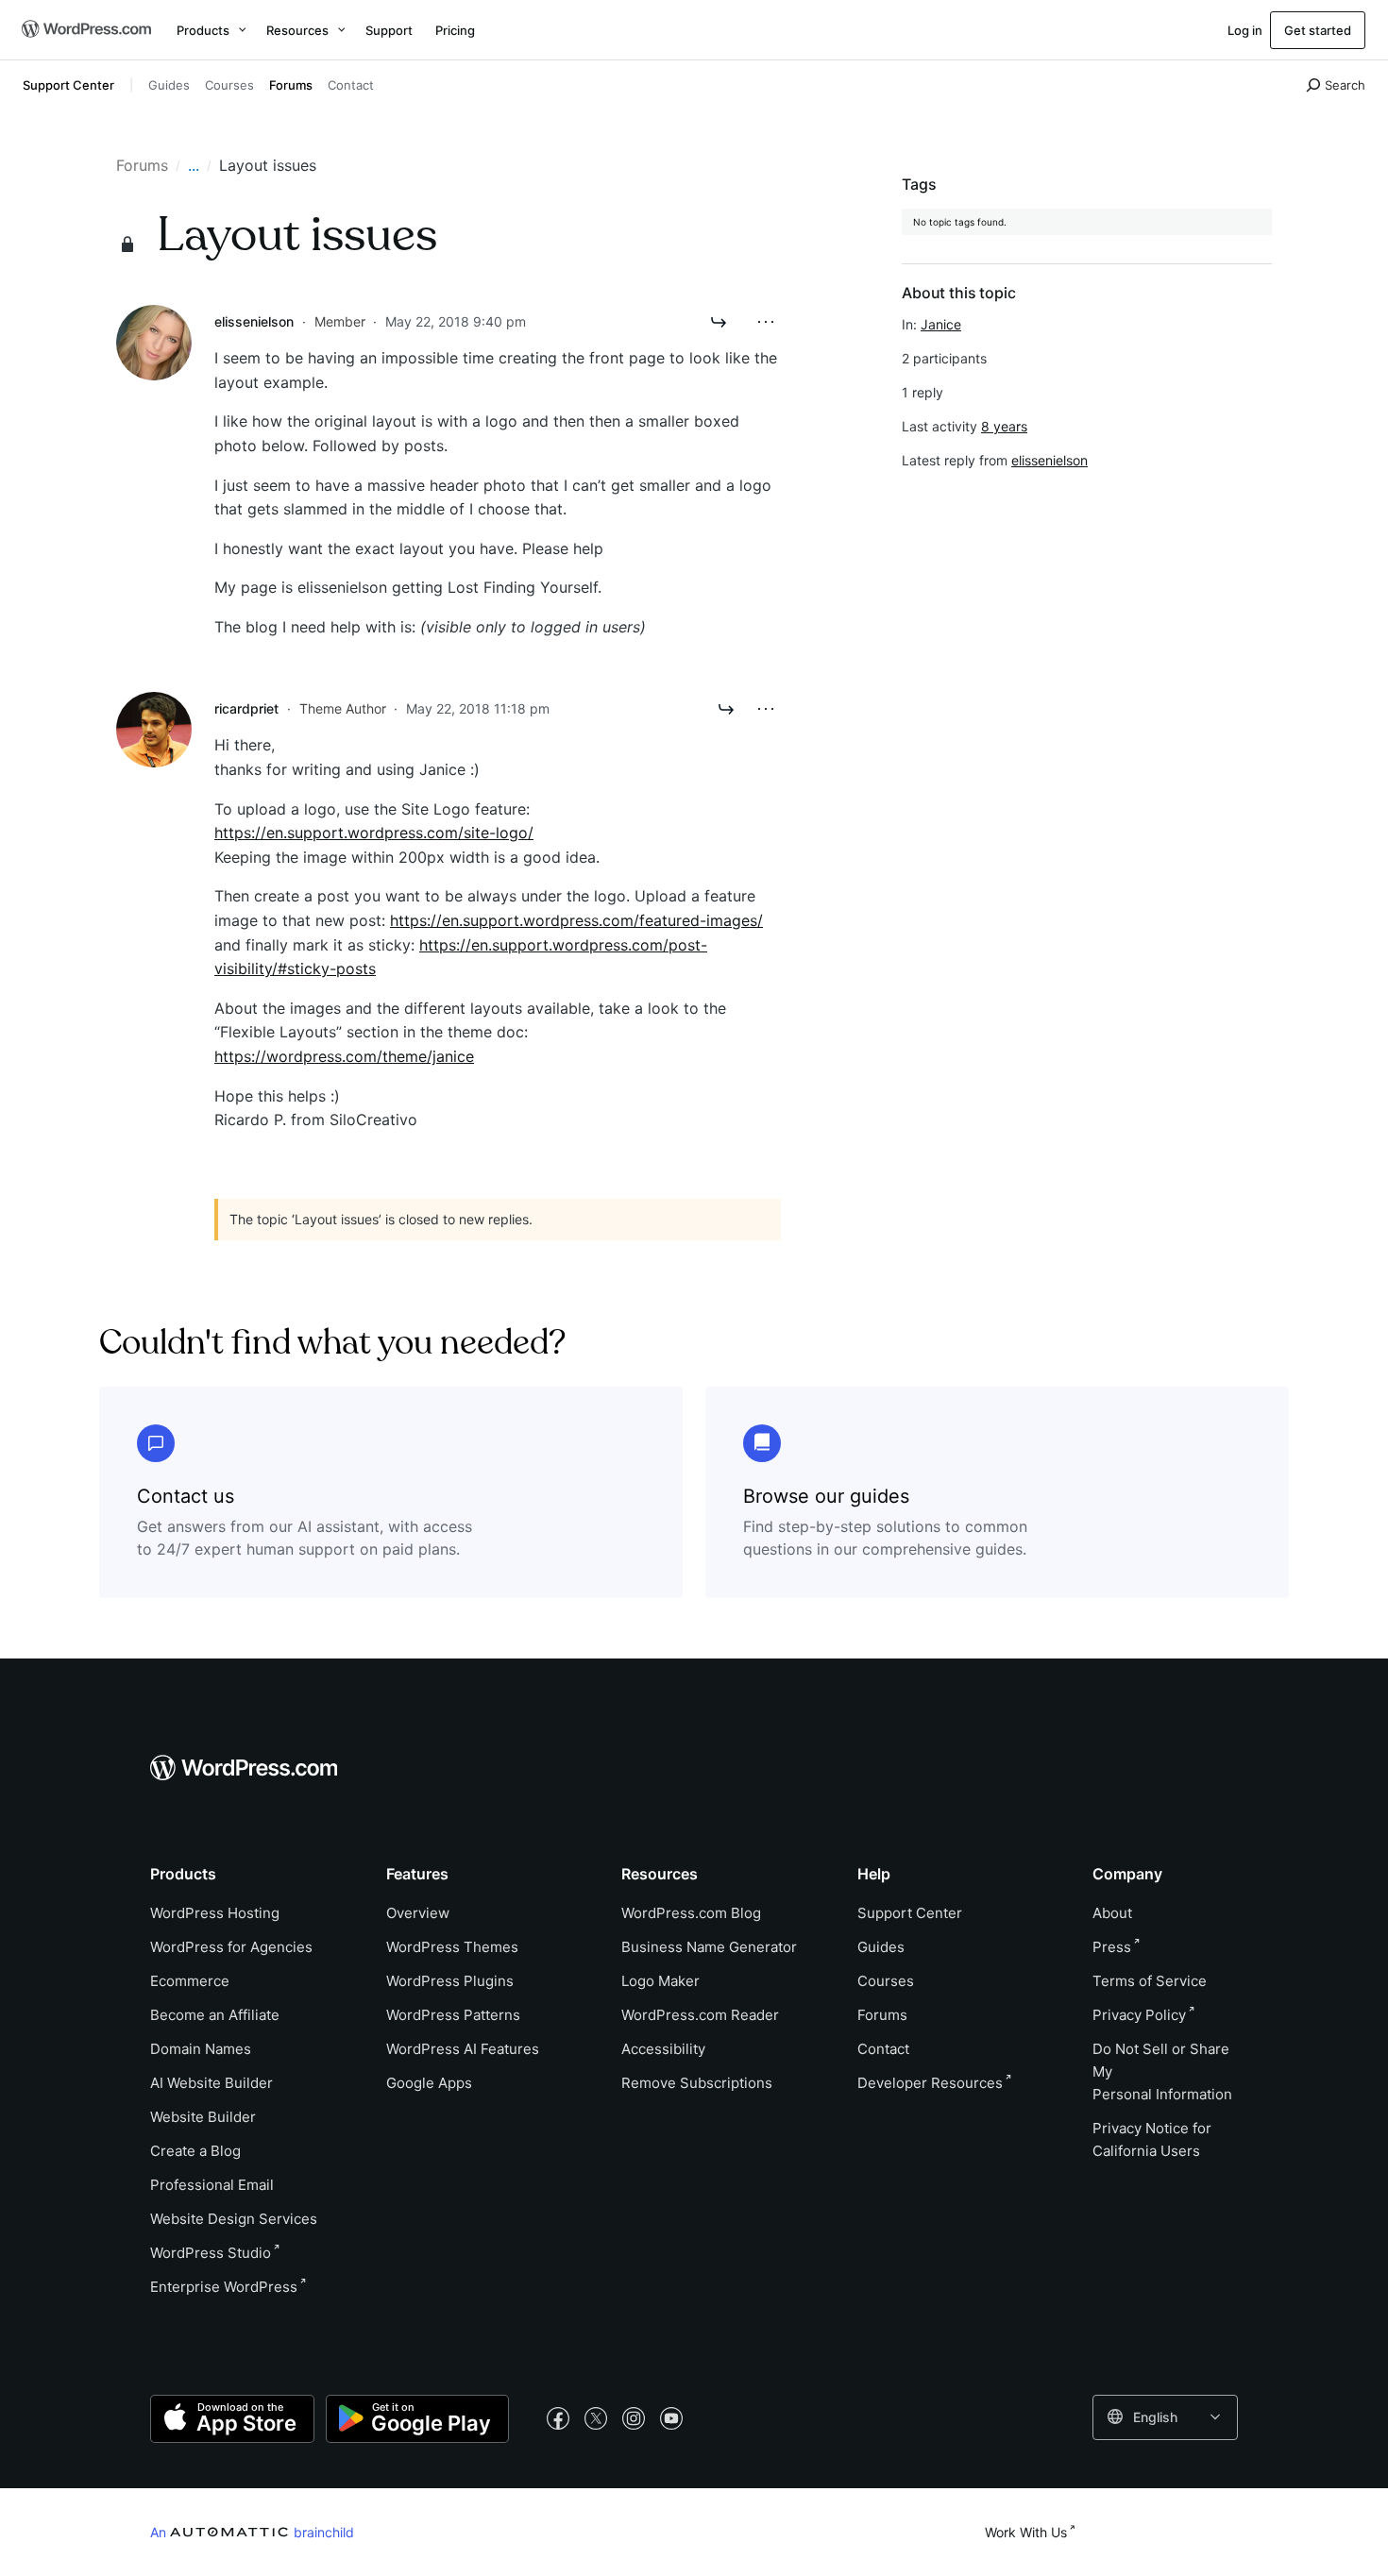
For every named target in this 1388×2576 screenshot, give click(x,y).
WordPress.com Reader (700, 2015)
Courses (229, 85)
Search (1345, 85)
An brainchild (252, 2532)
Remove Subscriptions (697, 2083)
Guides (169, 85)
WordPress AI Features (463, 2049)
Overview (418, 1913)
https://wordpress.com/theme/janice (344, 1056)
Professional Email (212, 2185)
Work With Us (1026, 2532)
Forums (291, 85)
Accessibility (663, 2049)
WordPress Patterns (453, 2015)
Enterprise (224, 2287)
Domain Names (201, 2049)
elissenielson (254, 321)
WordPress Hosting (215, 1913)
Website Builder (203, 2117)
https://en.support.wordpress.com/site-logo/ (374, 833)
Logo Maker (660, 1981)
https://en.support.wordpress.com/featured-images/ (576, 920)
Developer (930, 2083)
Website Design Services (234, 2219)
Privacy (1139, 2015)
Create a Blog (195, 2151)
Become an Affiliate (215, 2015)
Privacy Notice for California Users (1152, 2139)
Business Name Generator (709, 1947)
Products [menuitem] (203, 30)
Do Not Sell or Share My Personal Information (1162, 2071)
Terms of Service (1150, 1981)
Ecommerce (190, 1981)
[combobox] (1165, 2417)
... (194, 165)
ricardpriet (246, 708)
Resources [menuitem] (297, 30)
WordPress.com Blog (691, 1913)
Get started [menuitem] (1318, 30)
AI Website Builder (212, 2083)
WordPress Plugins (450, 1981)
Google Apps (429, 2083)
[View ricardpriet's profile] (154, 729)
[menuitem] (85, 30)
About (1112, 1913)
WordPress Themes (452, 1947)
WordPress (211, 2253)
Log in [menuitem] (1245, 30)
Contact (351, 85)
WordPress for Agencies (231, 1947)
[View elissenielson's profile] (154, 341)
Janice (941, 324)
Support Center (68, 85)
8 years (1004, 426)
